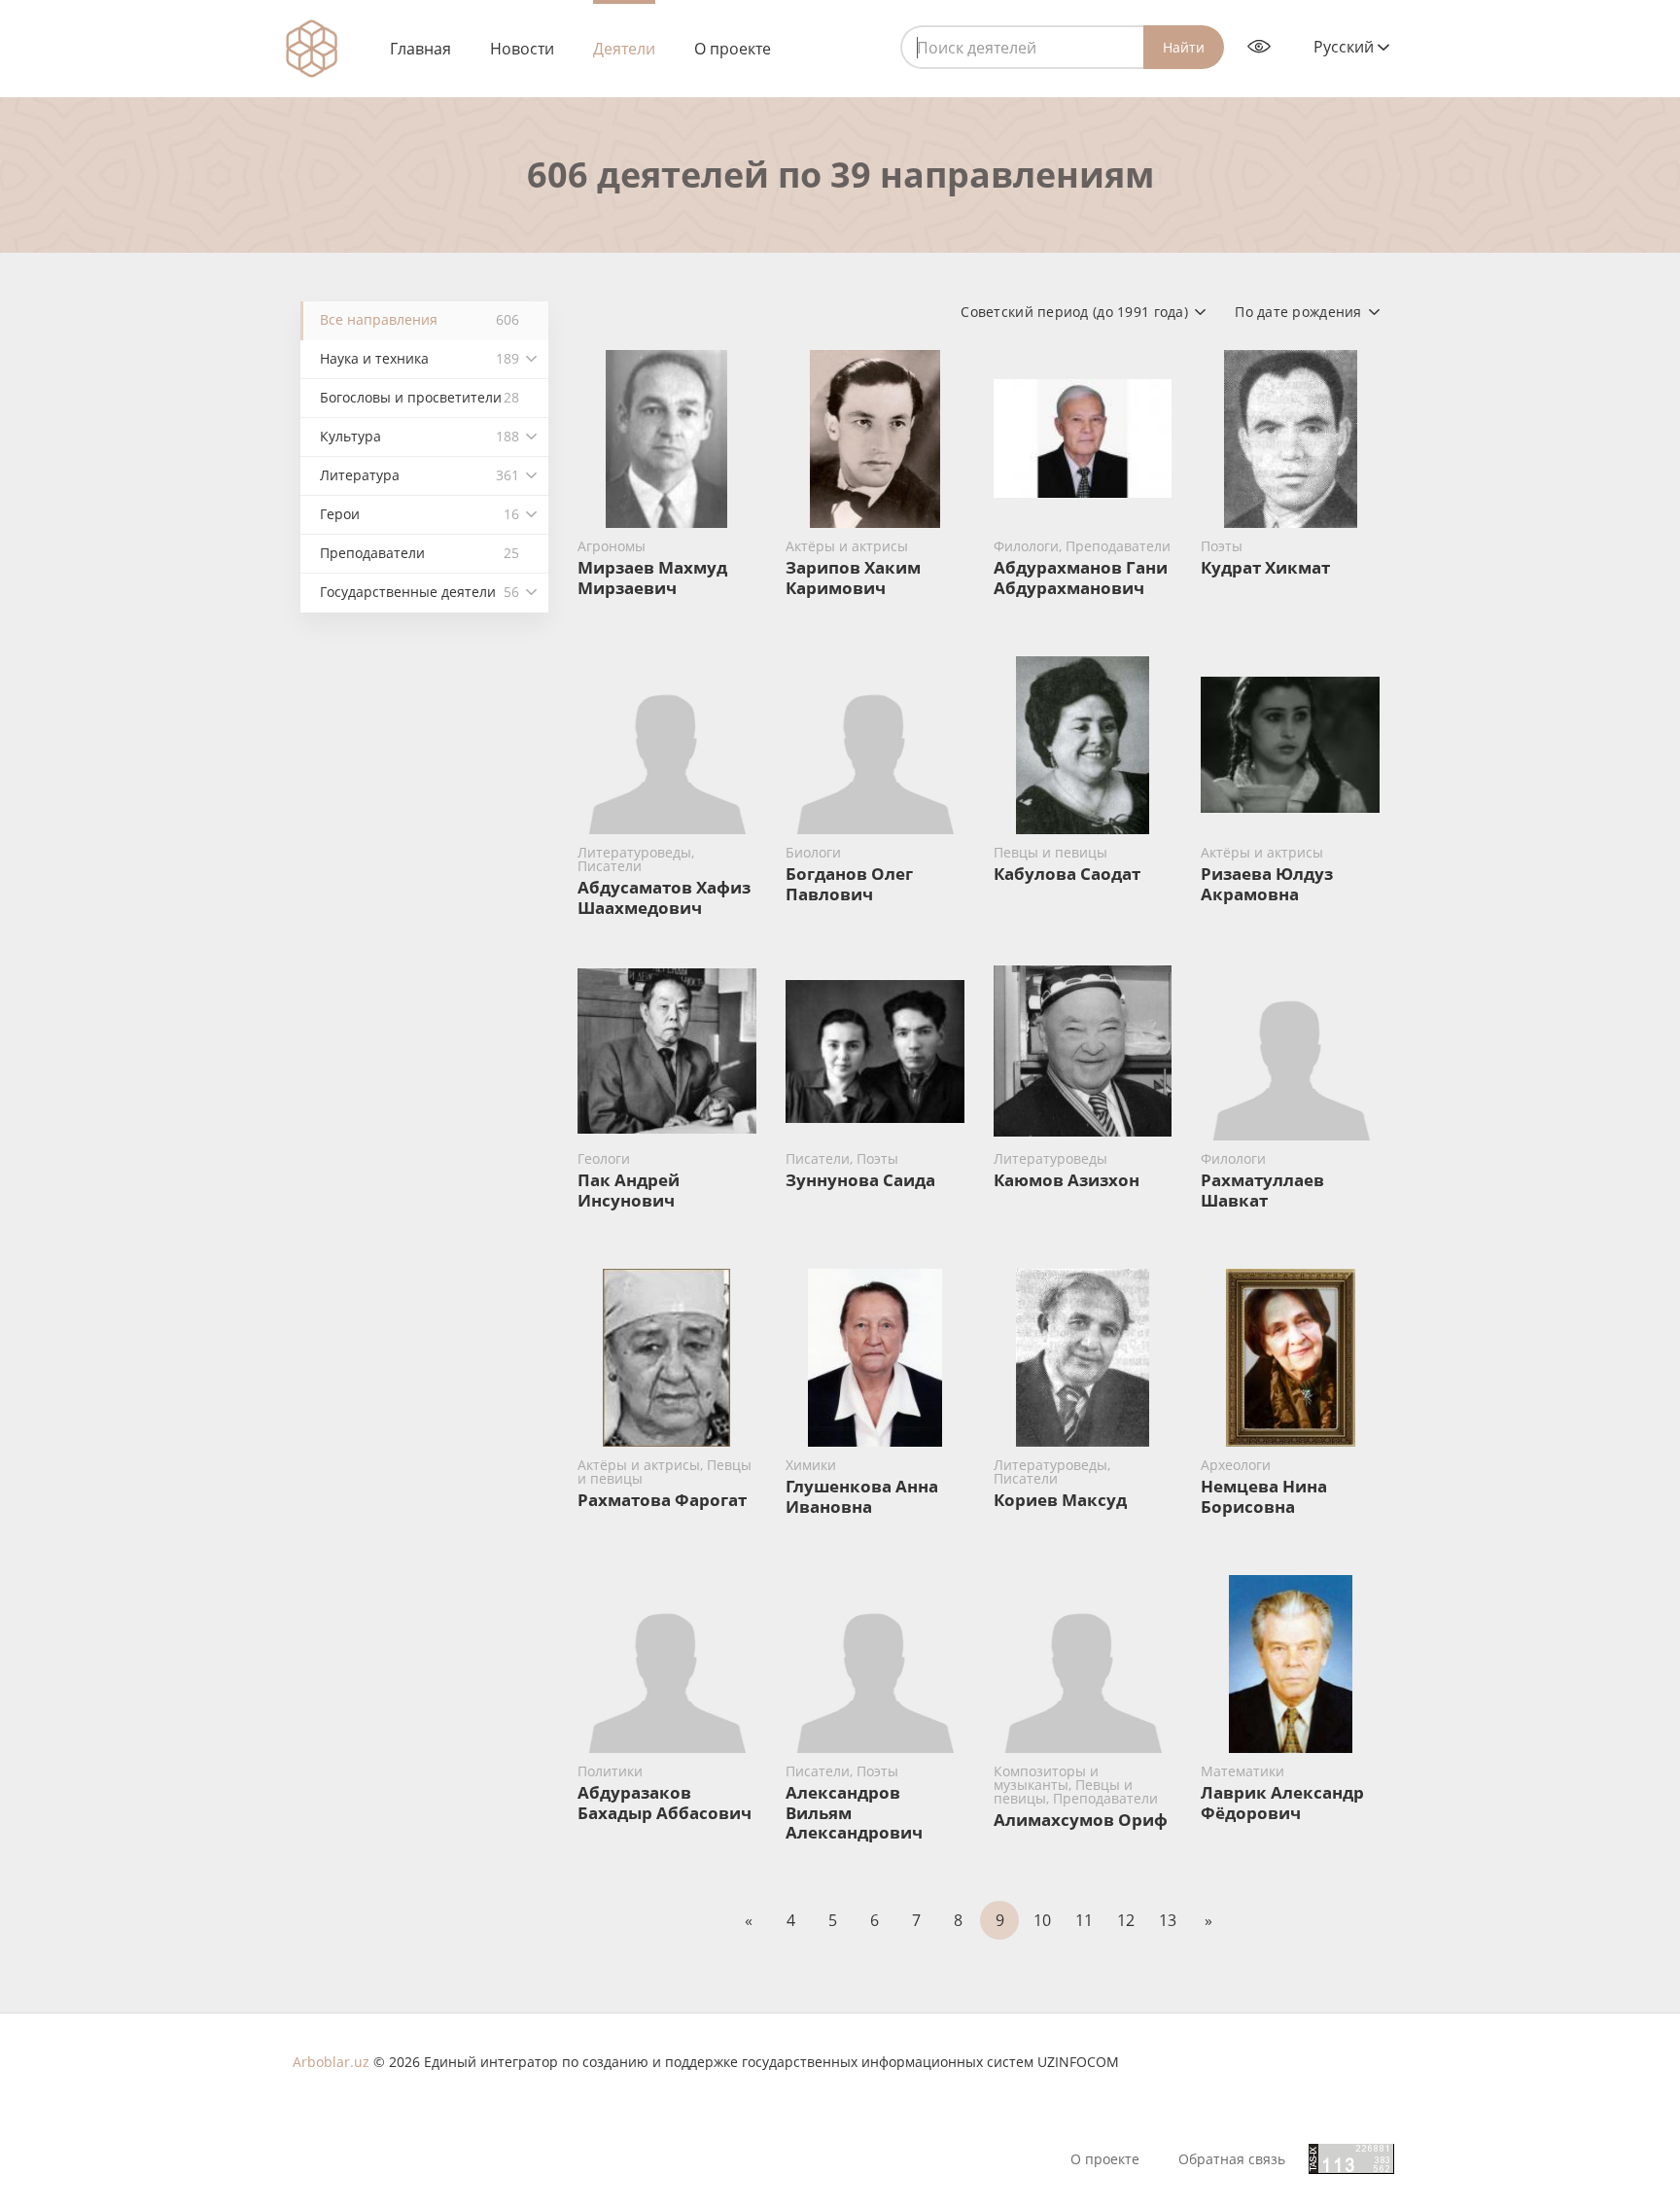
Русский (1346, 47)
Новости (522, 49)
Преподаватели (420, 553)
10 (1042, 1920)
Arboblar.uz (331, 2062)
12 (1126, 1920)
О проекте (733, 49)
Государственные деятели (420, 592)
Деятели (624, 49)
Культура (420, 436)
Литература (420, 475)
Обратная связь (1232, 2159)
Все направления (420, 319)
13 (1168, 1920)
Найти (1184, 47)
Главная (420, 49)
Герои (420, 514)
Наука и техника (420, 358)
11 (1084, 1920)
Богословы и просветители (420, 397)
